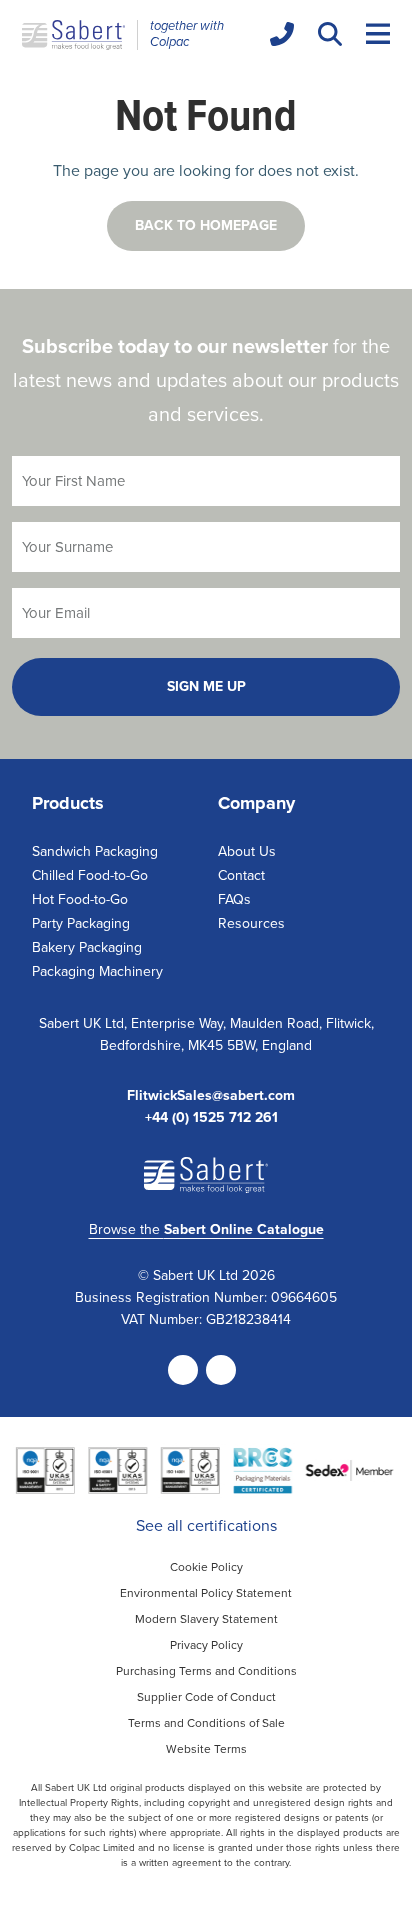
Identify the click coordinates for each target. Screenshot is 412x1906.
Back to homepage (206, 225)
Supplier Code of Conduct (206, 1697)
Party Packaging (81, 923)
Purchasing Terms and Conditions (206, 1671)
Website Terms (206, 1749)
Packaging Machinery (97, 971)
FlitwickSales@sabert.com (211, 1096)
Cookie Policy (206, 1567)
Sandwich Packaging (95, 851)
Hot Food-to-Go (80, 899)
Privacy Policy (206, 1645)
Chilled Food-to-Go (90, 875)
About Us (247, 851)
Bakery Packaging (87, 947)
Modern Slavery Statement (206, 1619)
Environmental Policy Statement (206, 1593)
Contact (241, 875)
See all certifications (206, 1525)
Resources (251, 923)
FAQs (234, 899)
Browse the (206, 1229)
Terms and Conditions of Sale (206, 1723)
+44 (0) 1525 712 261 (211, 1118)
